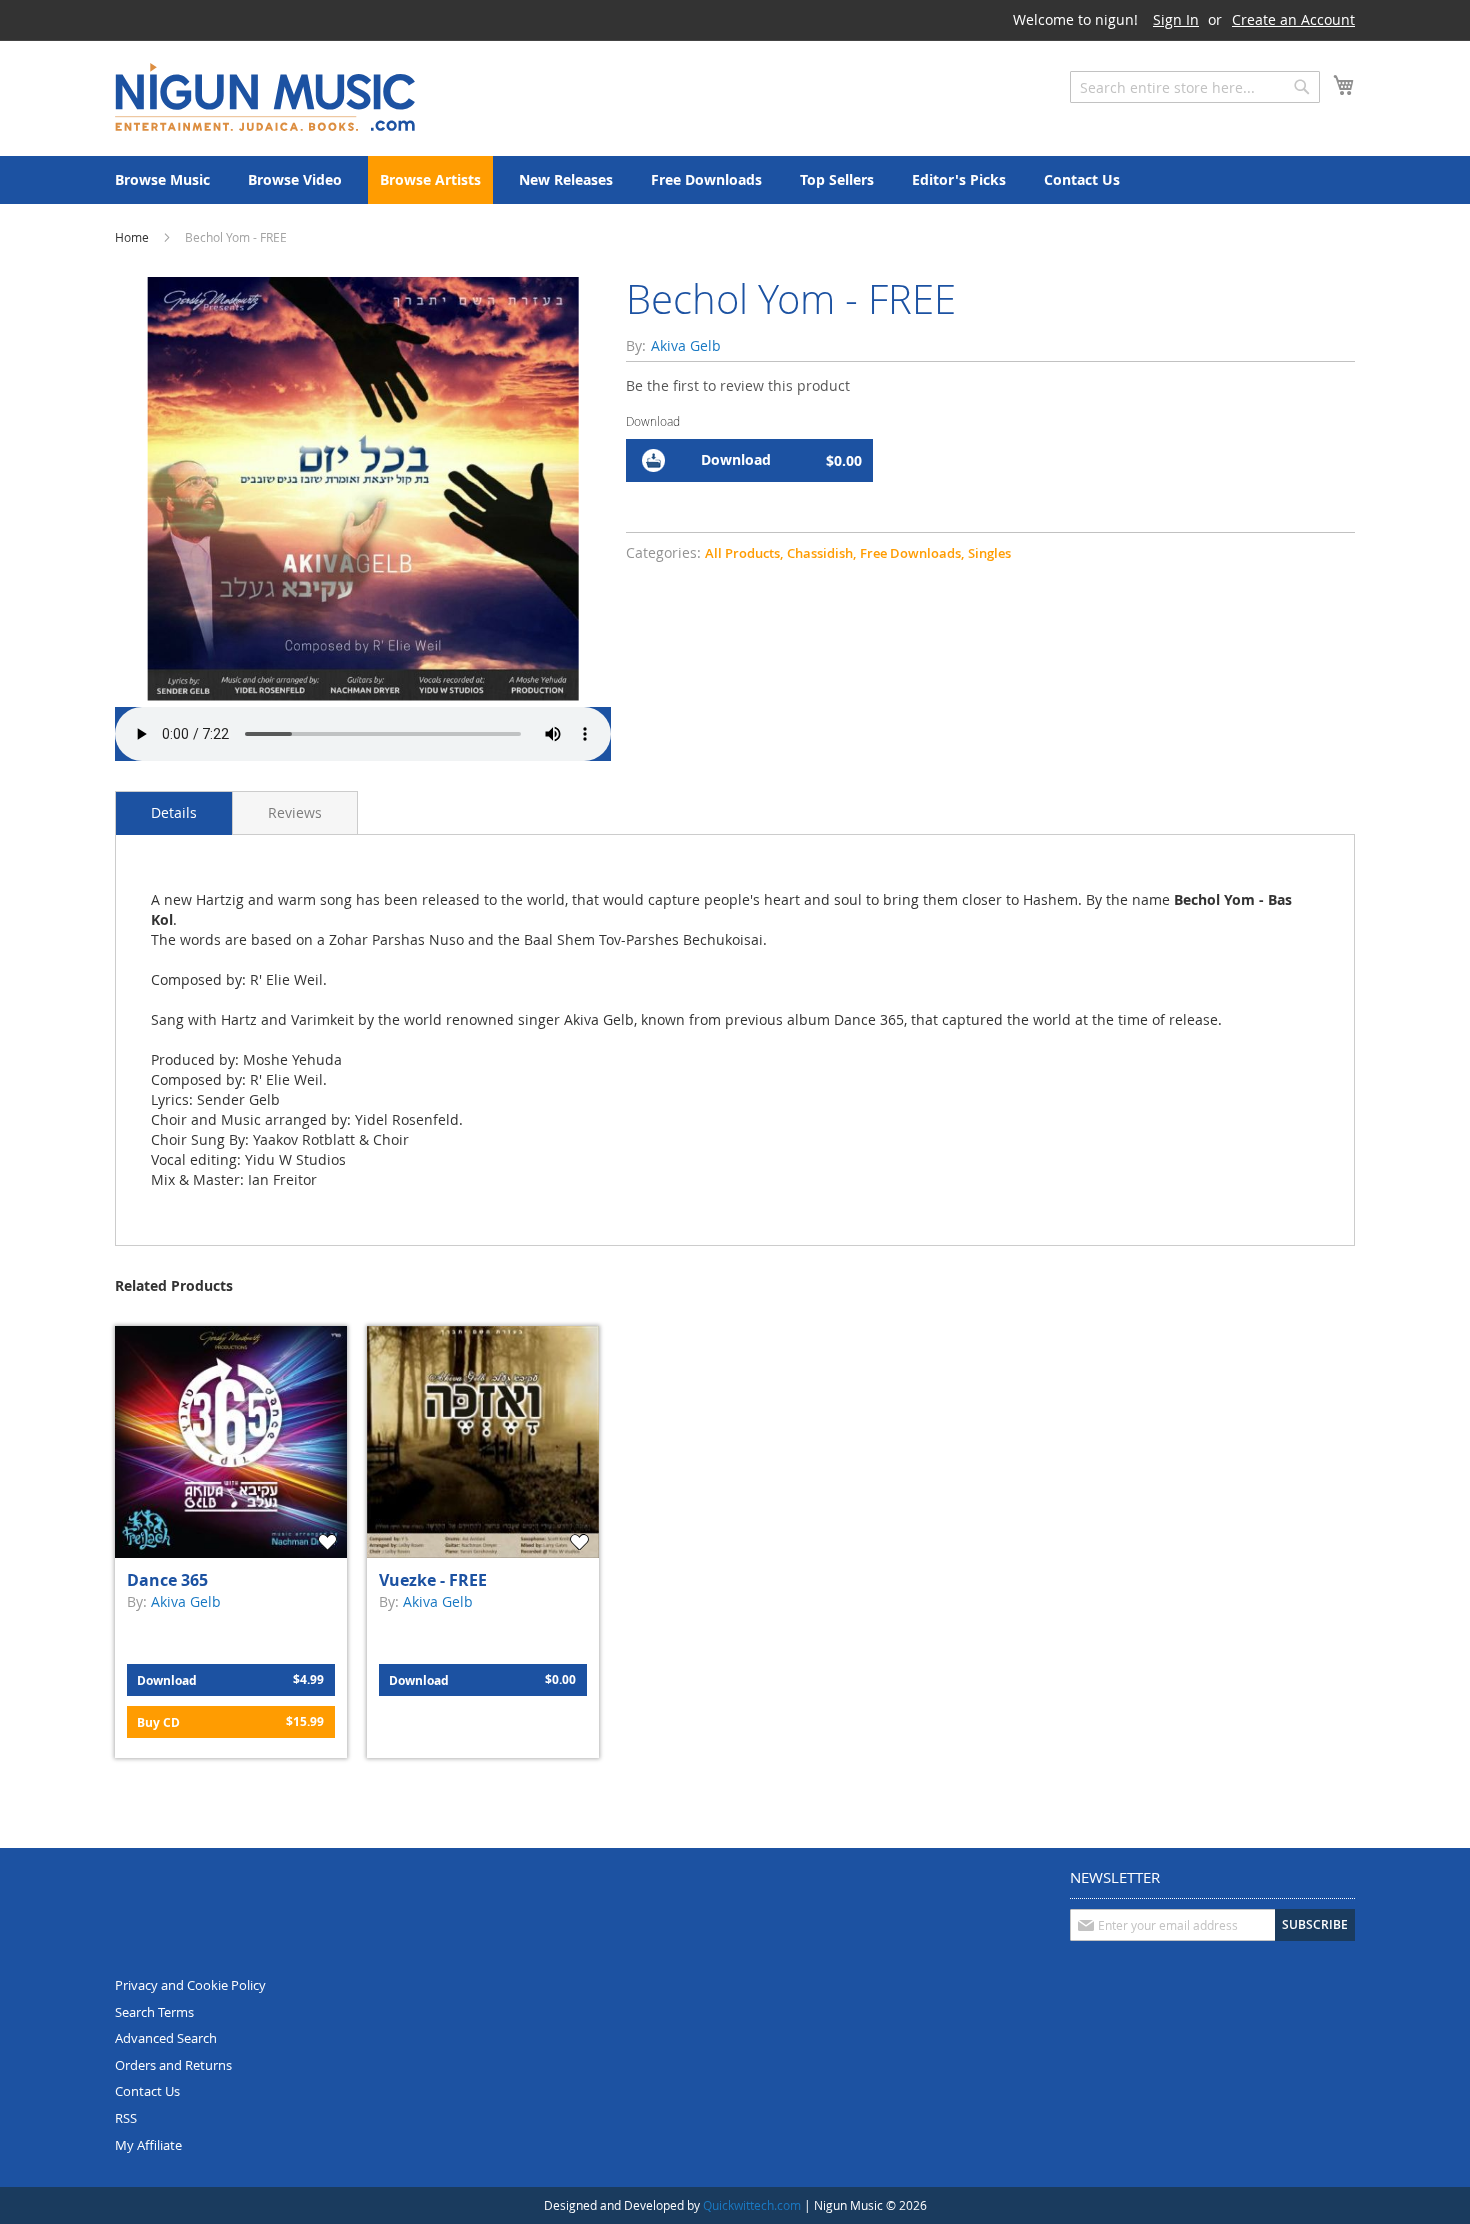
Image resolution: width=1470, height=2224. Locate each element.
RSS (126, 2118)
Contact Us (147, 2091)
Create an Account (1293, 19)
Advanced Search (166, 2038)
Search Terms (154, 2012)
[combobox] (1195, 87)
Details (174, 812)
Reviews (295, 812)
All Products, (744, 553)
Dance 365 (167, 1580)
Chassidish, (821, 553)
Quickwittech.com (752, 2205)
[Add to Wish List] (330, 1542)
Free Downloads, (912, 553)
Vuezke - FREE (433, 1580)
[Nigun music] (265, 97)
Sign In (1176, 19)
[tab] (174, 813)
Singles (989, 553)
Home (132, 237)
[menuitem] (162, 180)
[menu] (735, 180)
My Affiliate (148, 2145)
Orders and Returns (173, 2065)
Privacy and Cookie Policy (190, 1985)
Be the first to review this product (738, 385)
